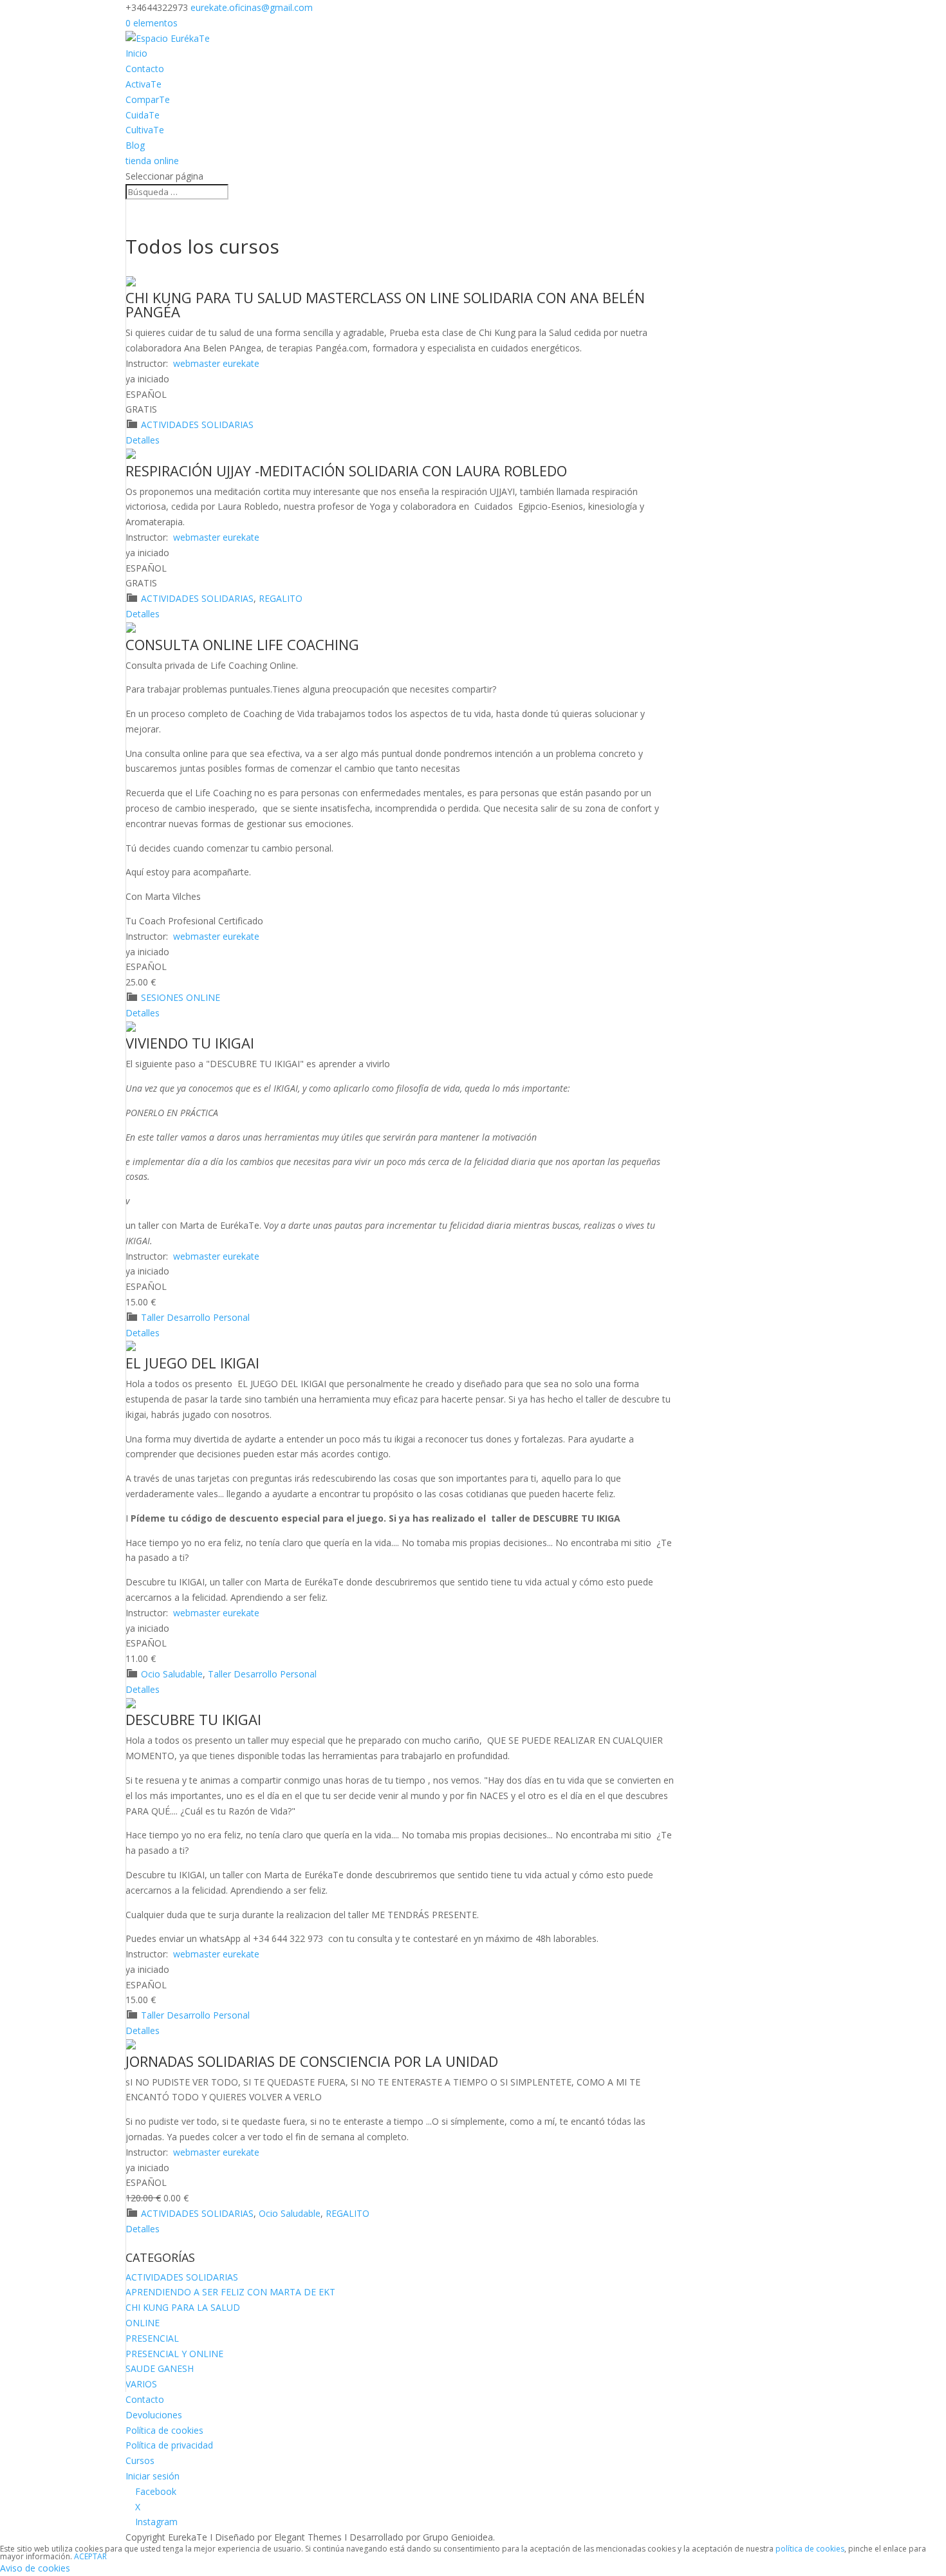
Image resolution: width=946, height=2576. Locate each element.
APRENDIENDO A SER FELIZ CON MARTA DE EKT (230, 2292)
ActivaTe (144, 84)
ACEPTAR (90, 2556)
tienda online (152, 161)
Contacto (145, 69)
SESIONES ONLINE (181, 997)
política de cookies (810, 2549)
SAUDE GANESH (160, 2368)
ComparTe (148, 99)
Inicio (136, 53)
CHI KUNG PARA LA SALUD (183, 2307)
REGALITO (281, 598)
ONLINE (143, 2323)
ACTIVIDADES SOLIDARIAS (197, 425)
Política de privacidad (169, 2445)
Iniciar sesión (153, 2476)
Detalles (143, 440)
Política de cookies (164, 2430)
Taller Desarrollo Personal (195, 1317)
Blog (135, 145)
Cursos (140, 2460)
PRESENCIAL (152, 2338)
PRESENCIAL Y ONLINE (174, 2354)
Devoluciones (154, 2415)
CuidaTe (143, 115)
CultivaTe (145, 130)
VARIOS (141, 2384)
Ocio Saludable (172, 1674)
